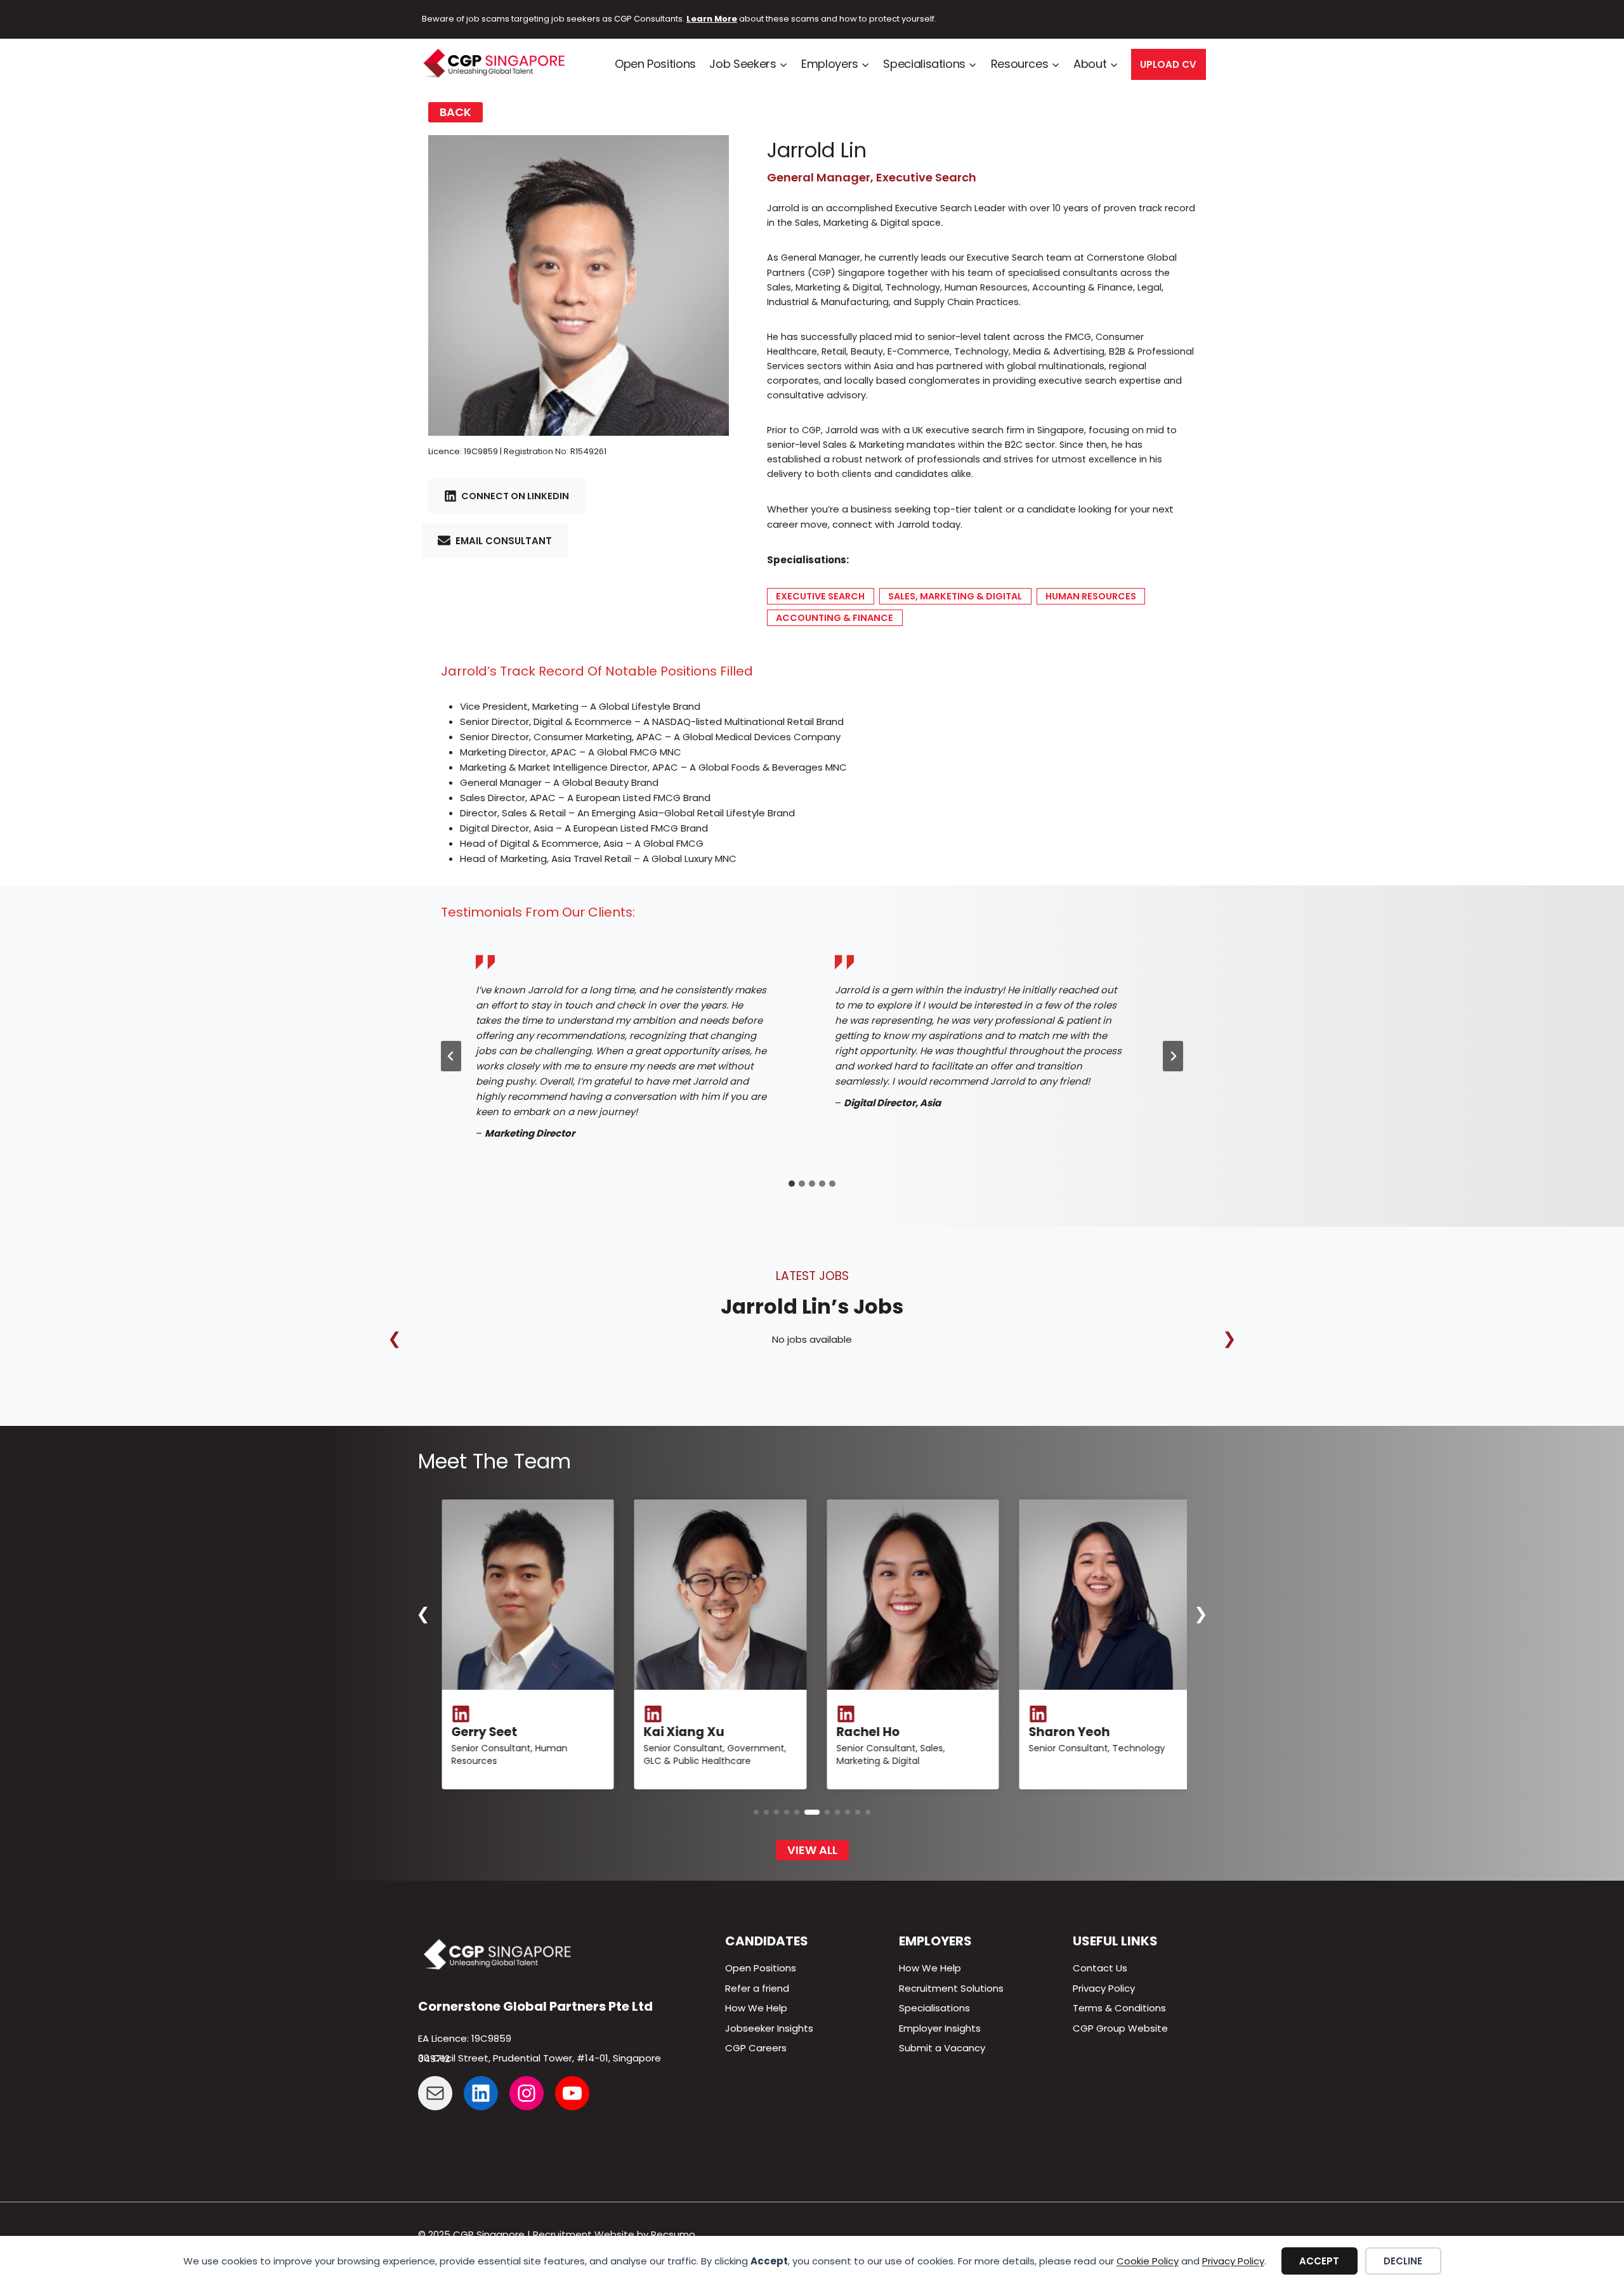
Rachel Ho (478, 1732)
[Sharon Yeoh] (716, 1595)
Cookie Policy (1148, 2261)
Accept (1319, 2261)
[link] (523, 1644)
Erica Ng (1050, 1708)
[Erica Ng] (1101, 1595)
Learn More (712, 19)
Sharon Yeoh (680, 1732)
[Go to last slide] (451, 1056)
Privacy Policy (1233, 2261)
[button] (756, 1812)
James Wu (865, 1732)
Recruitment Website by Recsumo (614, 2234)
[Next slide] (1173, 1056)
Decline (1403, 2261)
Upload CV (1168, 64)
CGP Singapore (489, 2234)
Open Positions (655, 64)
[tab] (792, 1184)
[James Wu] (908, 1595)
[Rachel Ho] (523, 1595)
